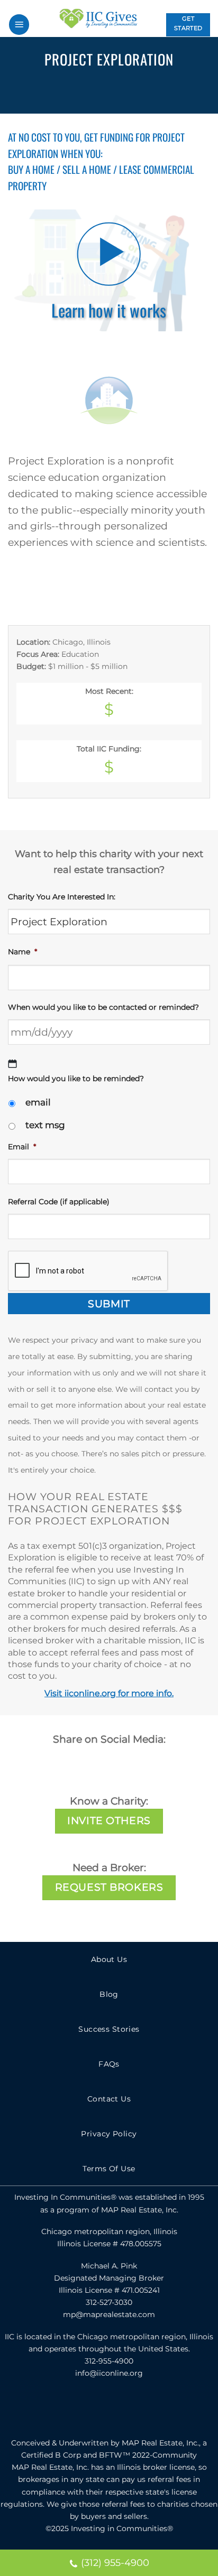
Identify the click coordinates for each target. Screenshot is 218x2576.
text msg (45, 1125)
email (38, 1102)
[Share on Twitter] (98, 92)
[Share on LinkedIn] (167, 92)
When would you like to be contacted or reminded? (103, 1007)
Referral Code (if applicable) (59, 1202)
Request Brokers (109, 1887)
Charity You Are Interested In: (62, 897)
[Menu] (19, 25)
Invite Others (109, 1821)
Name (22, 952)
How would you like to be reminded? (76, 1078)
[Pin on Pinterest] (144, 92)
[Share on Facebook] (75, 92)
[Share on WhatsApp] (52, 92)
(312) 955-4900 (115, 2563)
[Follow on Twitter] (109, 2408)
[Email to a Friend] (121, 92)
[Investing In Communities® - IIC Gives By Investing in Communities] (98, 18)
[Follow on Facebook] (86, 2408)
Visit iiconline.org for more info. (109, 1693)
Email (22, 1147)
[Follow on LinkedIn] (132, 2408)
